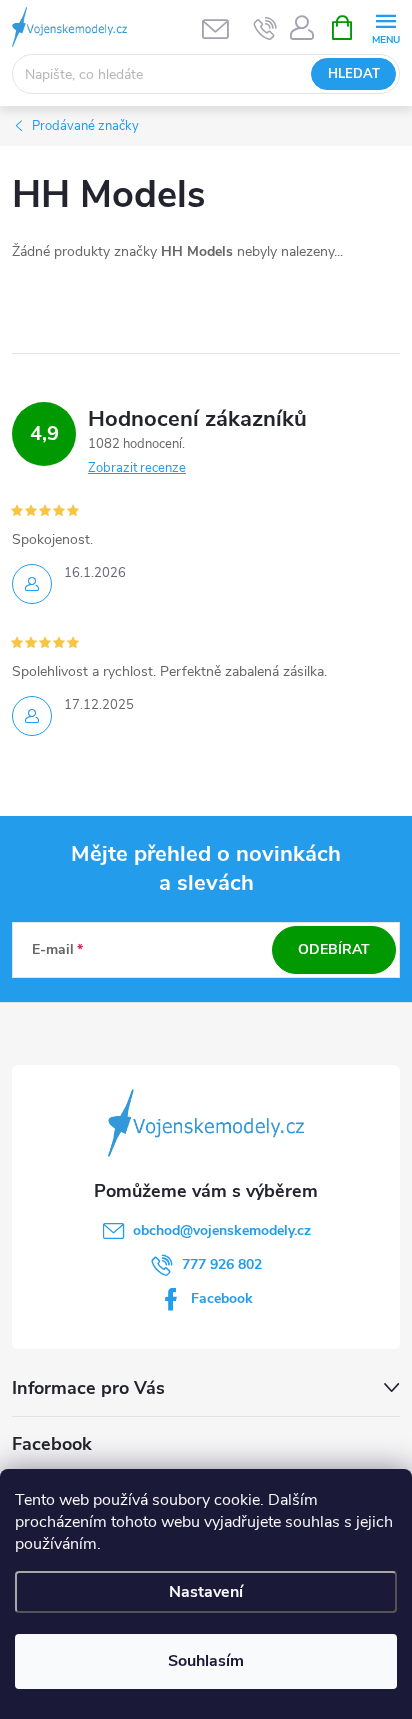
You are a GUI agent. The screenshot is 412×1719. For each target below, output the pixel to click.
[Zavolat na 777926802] (265, 28)
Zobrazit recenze (137, 468)
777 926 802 (222, 1264)
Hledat (354, 74)
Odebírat (334, 949)
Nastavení (206, 1592)
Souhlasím (206, 1661)
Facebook (222, 1298)
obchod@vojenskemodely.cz (222, 1230)
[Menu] (385, 26)
